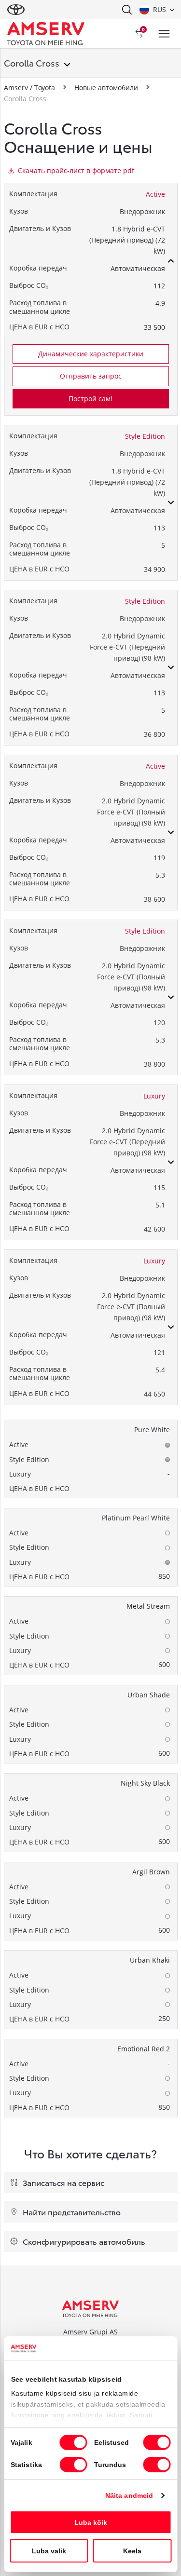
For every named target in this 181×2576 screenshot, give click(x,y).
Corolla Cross (32, 62)
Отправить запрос (91, 376)
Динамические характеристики (91, 354)
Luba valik (49, 2551)
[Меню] (164, 34)
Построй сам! (90, 399)
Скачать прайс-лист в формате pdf (76, 170)
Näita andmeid (129, 2495)
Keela (132, 2551)
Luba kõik (91, 2522)
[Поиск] (126, 10)
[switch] (157, 2442)
